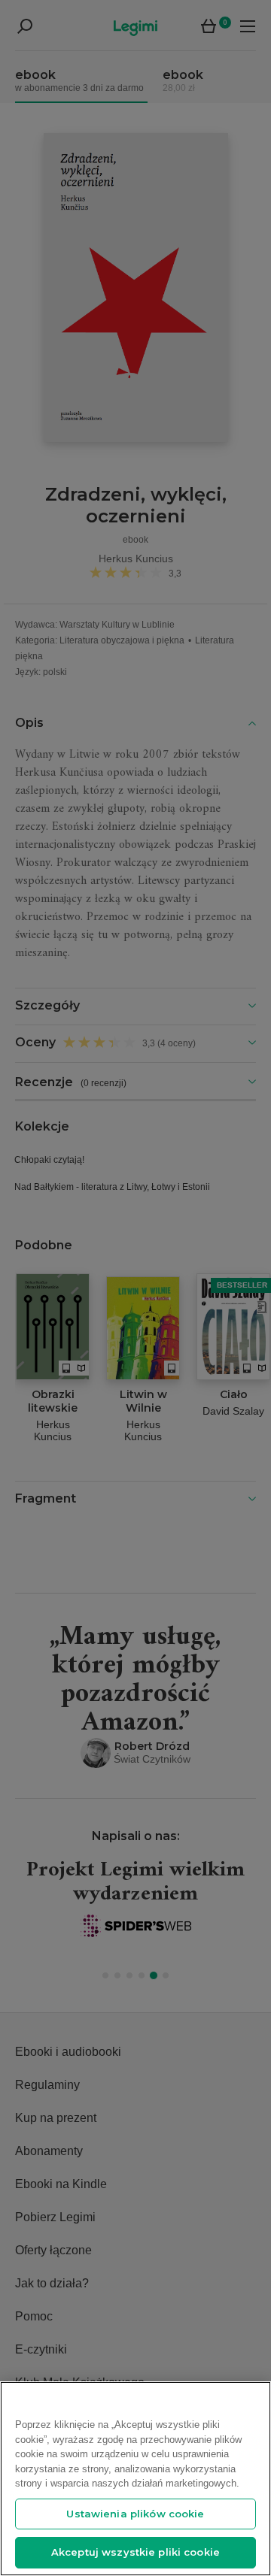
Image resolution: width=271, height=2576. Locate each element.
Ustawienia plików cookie (135, 2514)
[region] (135, 2479)
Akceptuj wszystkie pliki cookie (135, 2552)
